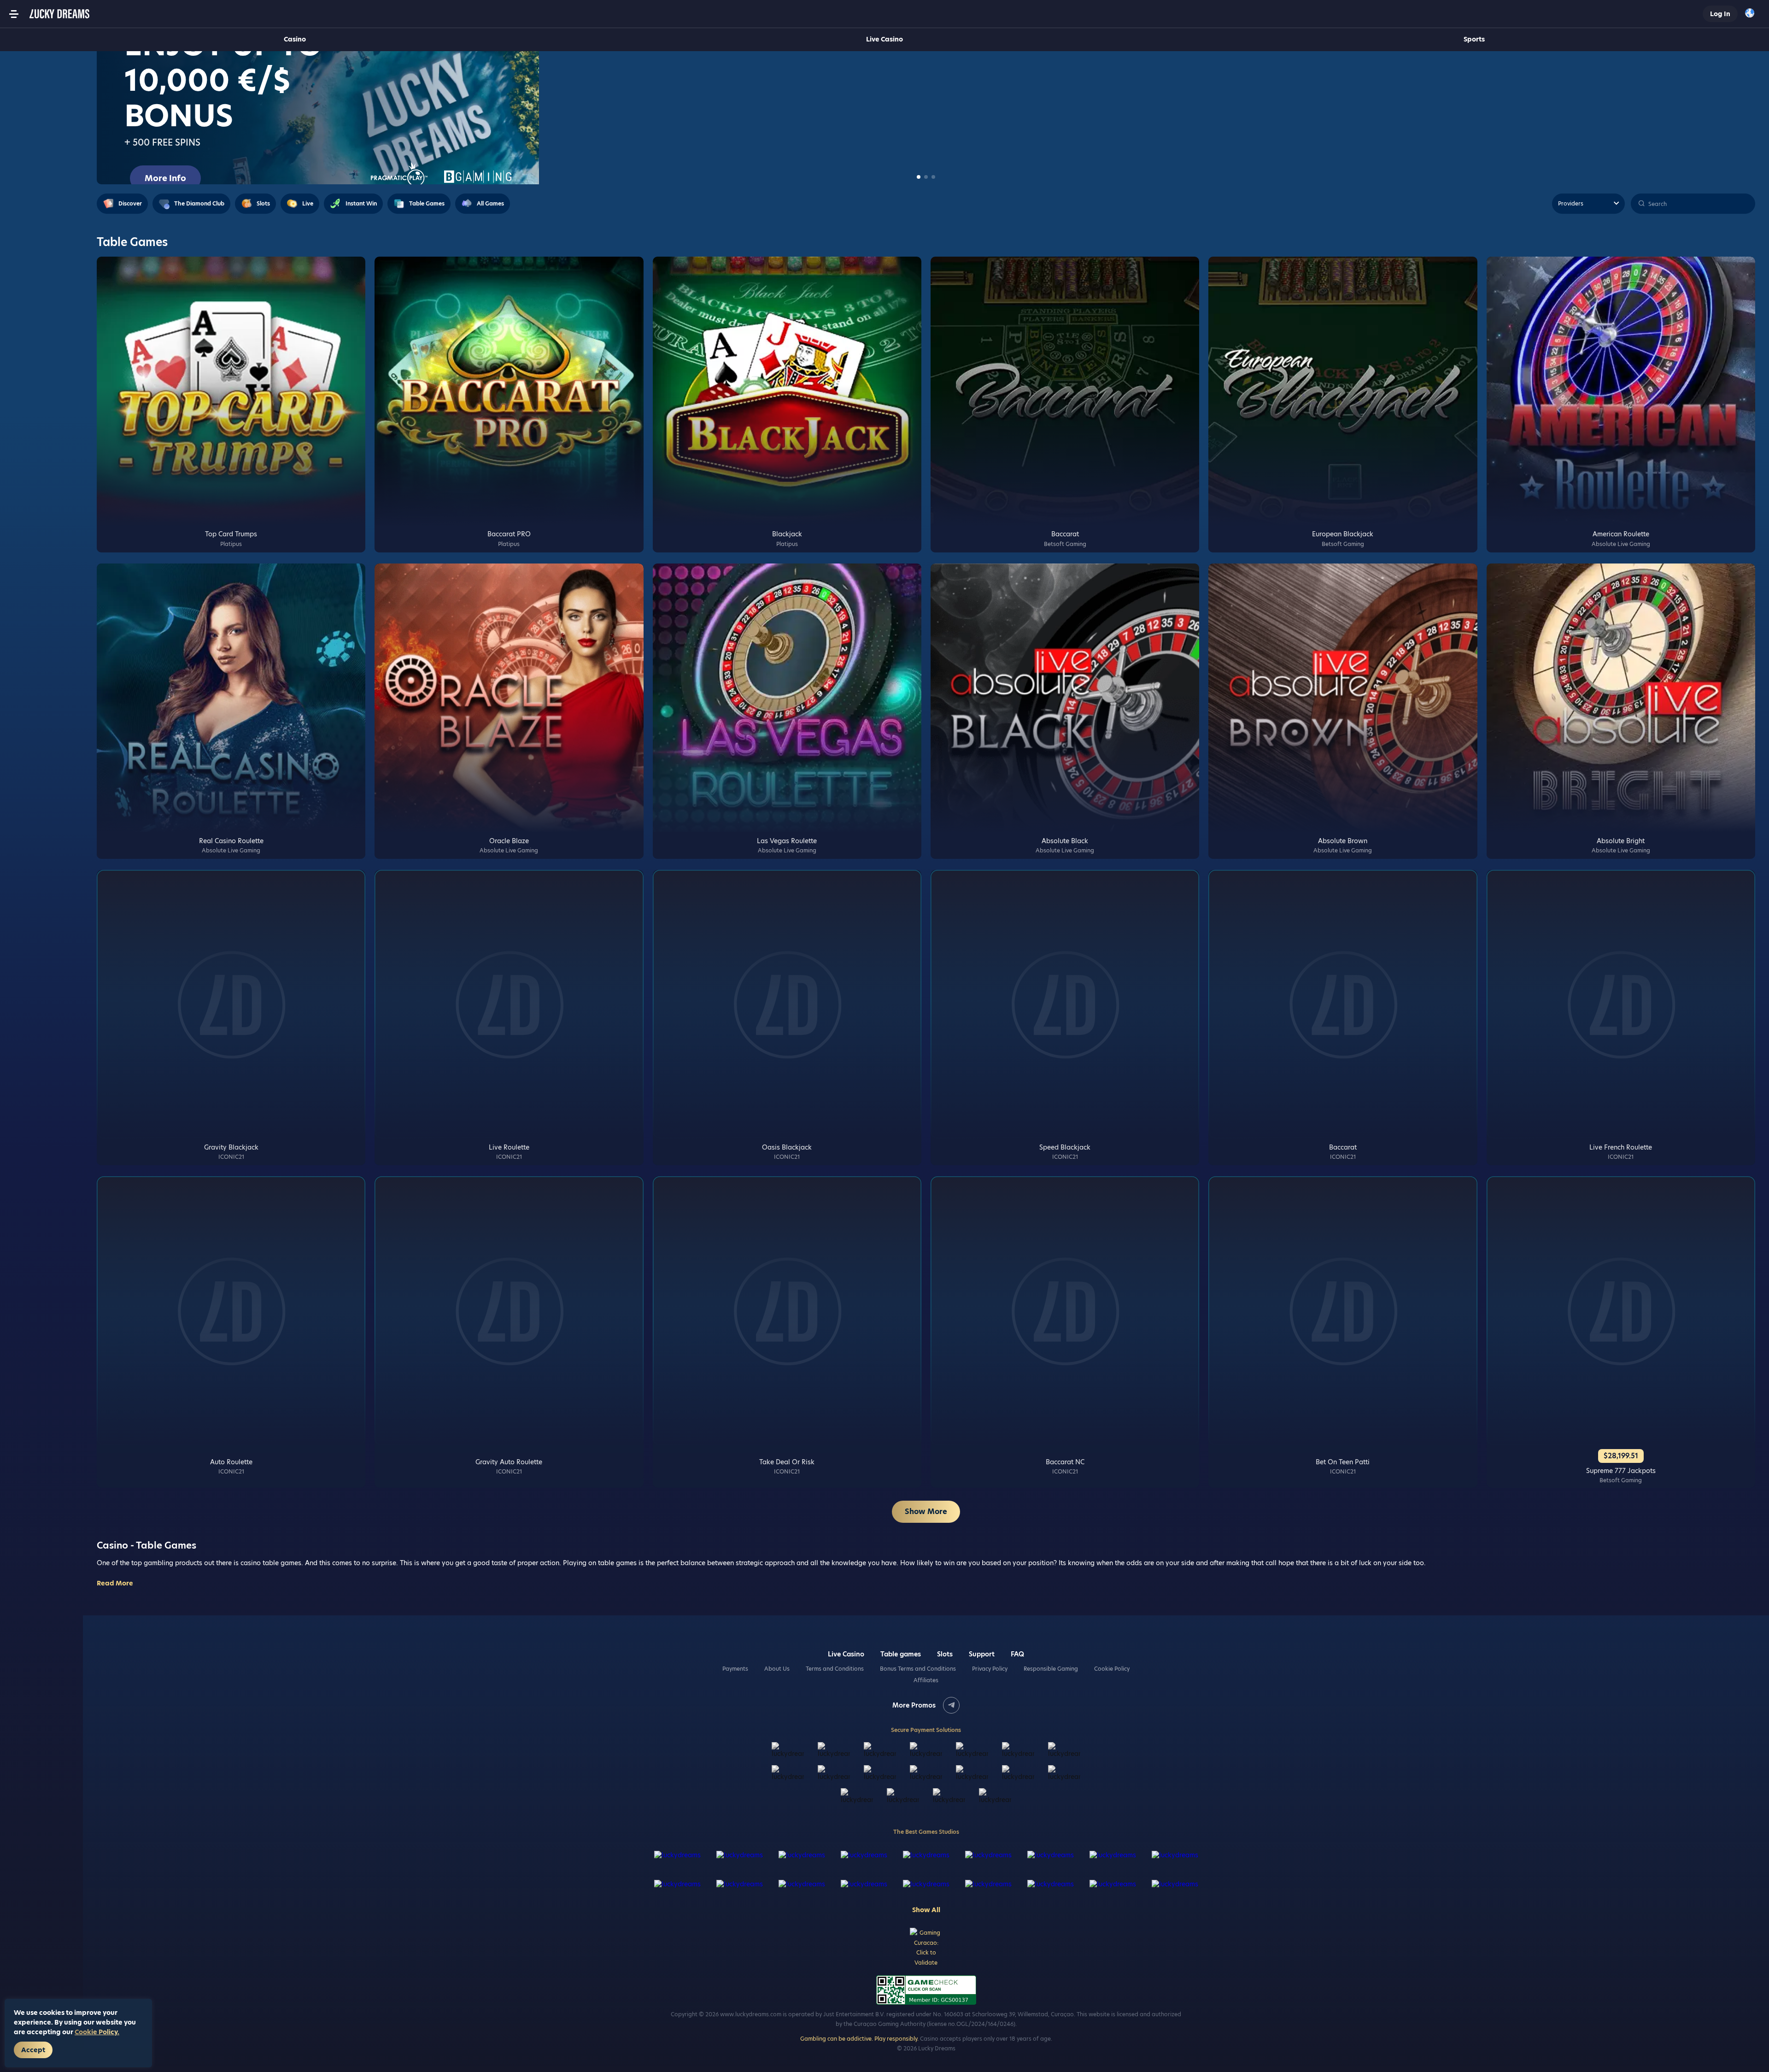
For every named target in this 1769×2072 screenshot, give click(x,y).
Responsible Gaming (1051, 1669)
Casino (295, 39)
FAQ (1017, 1654)
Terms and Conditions (835, 1669)
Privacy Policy (990, 1669)
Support (982, 1654)
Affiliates (926, 1680)
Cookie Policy (1112, 1669)
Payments (735, 1669)
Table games (901, 1654)
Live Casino (884, 39)
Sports (1474, 39)
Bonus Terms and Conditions (918, 1669)
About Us (777, 1669)
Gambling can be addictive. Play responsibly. (859, 2039)
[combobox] (1752, 14)
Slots (945, 1654)
